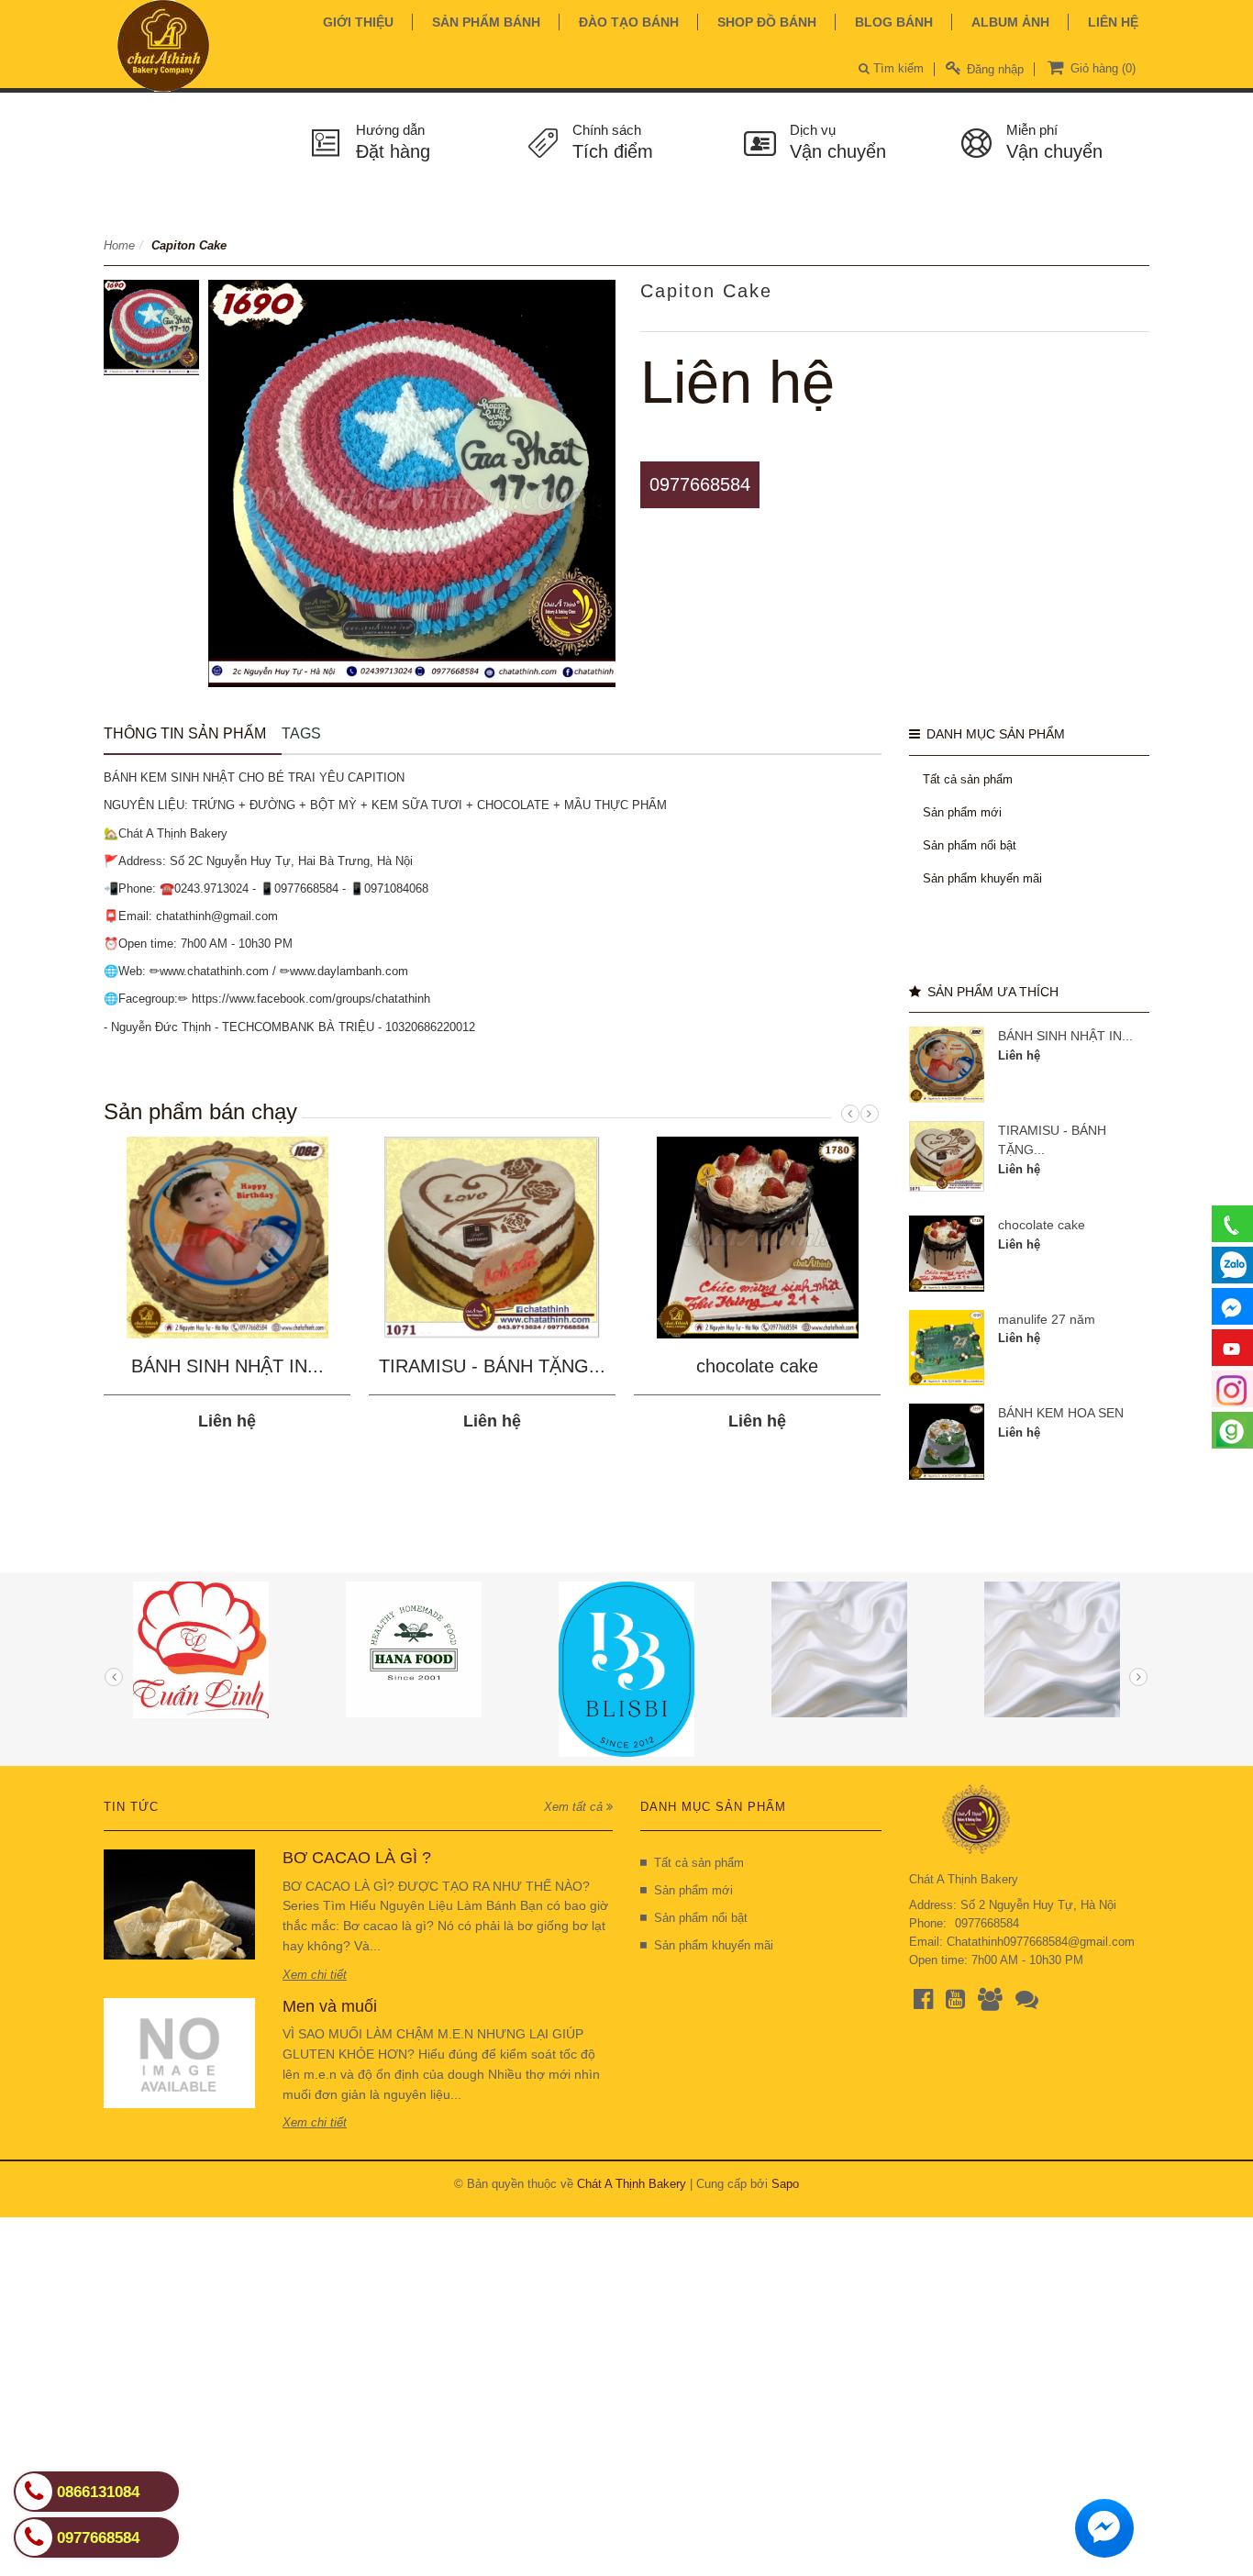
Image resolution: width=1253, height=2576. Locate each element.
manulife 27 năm (1047, 1319)
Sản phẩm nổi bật (970, 845)
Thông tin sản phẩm (185, 733)
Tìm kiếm (897, 68)
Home (119, 245)
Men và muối (330, 2006)
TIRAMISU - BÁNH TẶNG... (492, 1366)
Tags (301, 733)
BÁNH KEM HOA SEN (1061, 1413)
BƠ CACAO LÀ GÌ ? (357, 1858)
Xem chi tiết (315, 1975)
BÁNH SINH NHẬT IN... (227, 1366)
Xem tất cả (575, 1807)
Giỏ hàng (1101, 68)
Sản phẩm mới (962, 812)
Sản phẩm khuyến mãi (982, 878)
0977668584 (700, 484)
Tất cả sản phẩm (968, 779)
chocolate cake (757, 1366)
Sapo (785, 2184)
